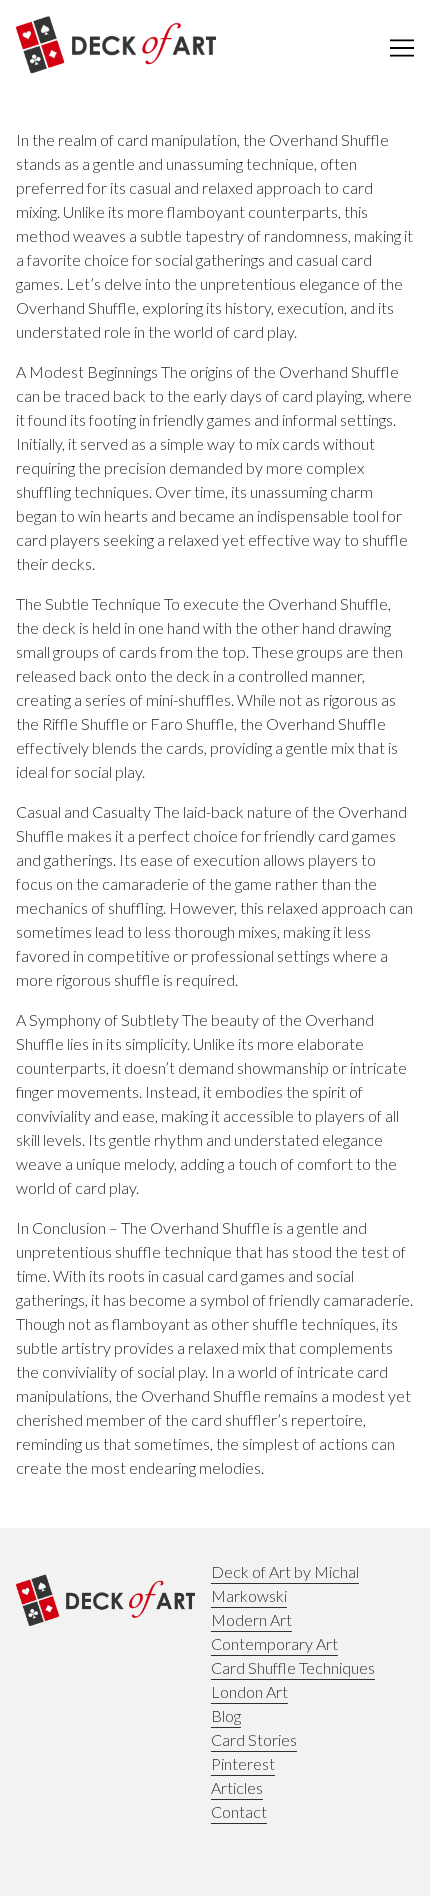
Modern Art (251, 1619)
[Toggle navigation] (402, 48)
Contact (239, 1811)
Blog (226, 1715)
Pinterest (243, 1763)
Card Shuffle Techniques (293, 1667)
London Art (249, 1691)
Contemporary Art (274, 1643)
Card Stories (254, 1739)
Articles (237, 1787)
